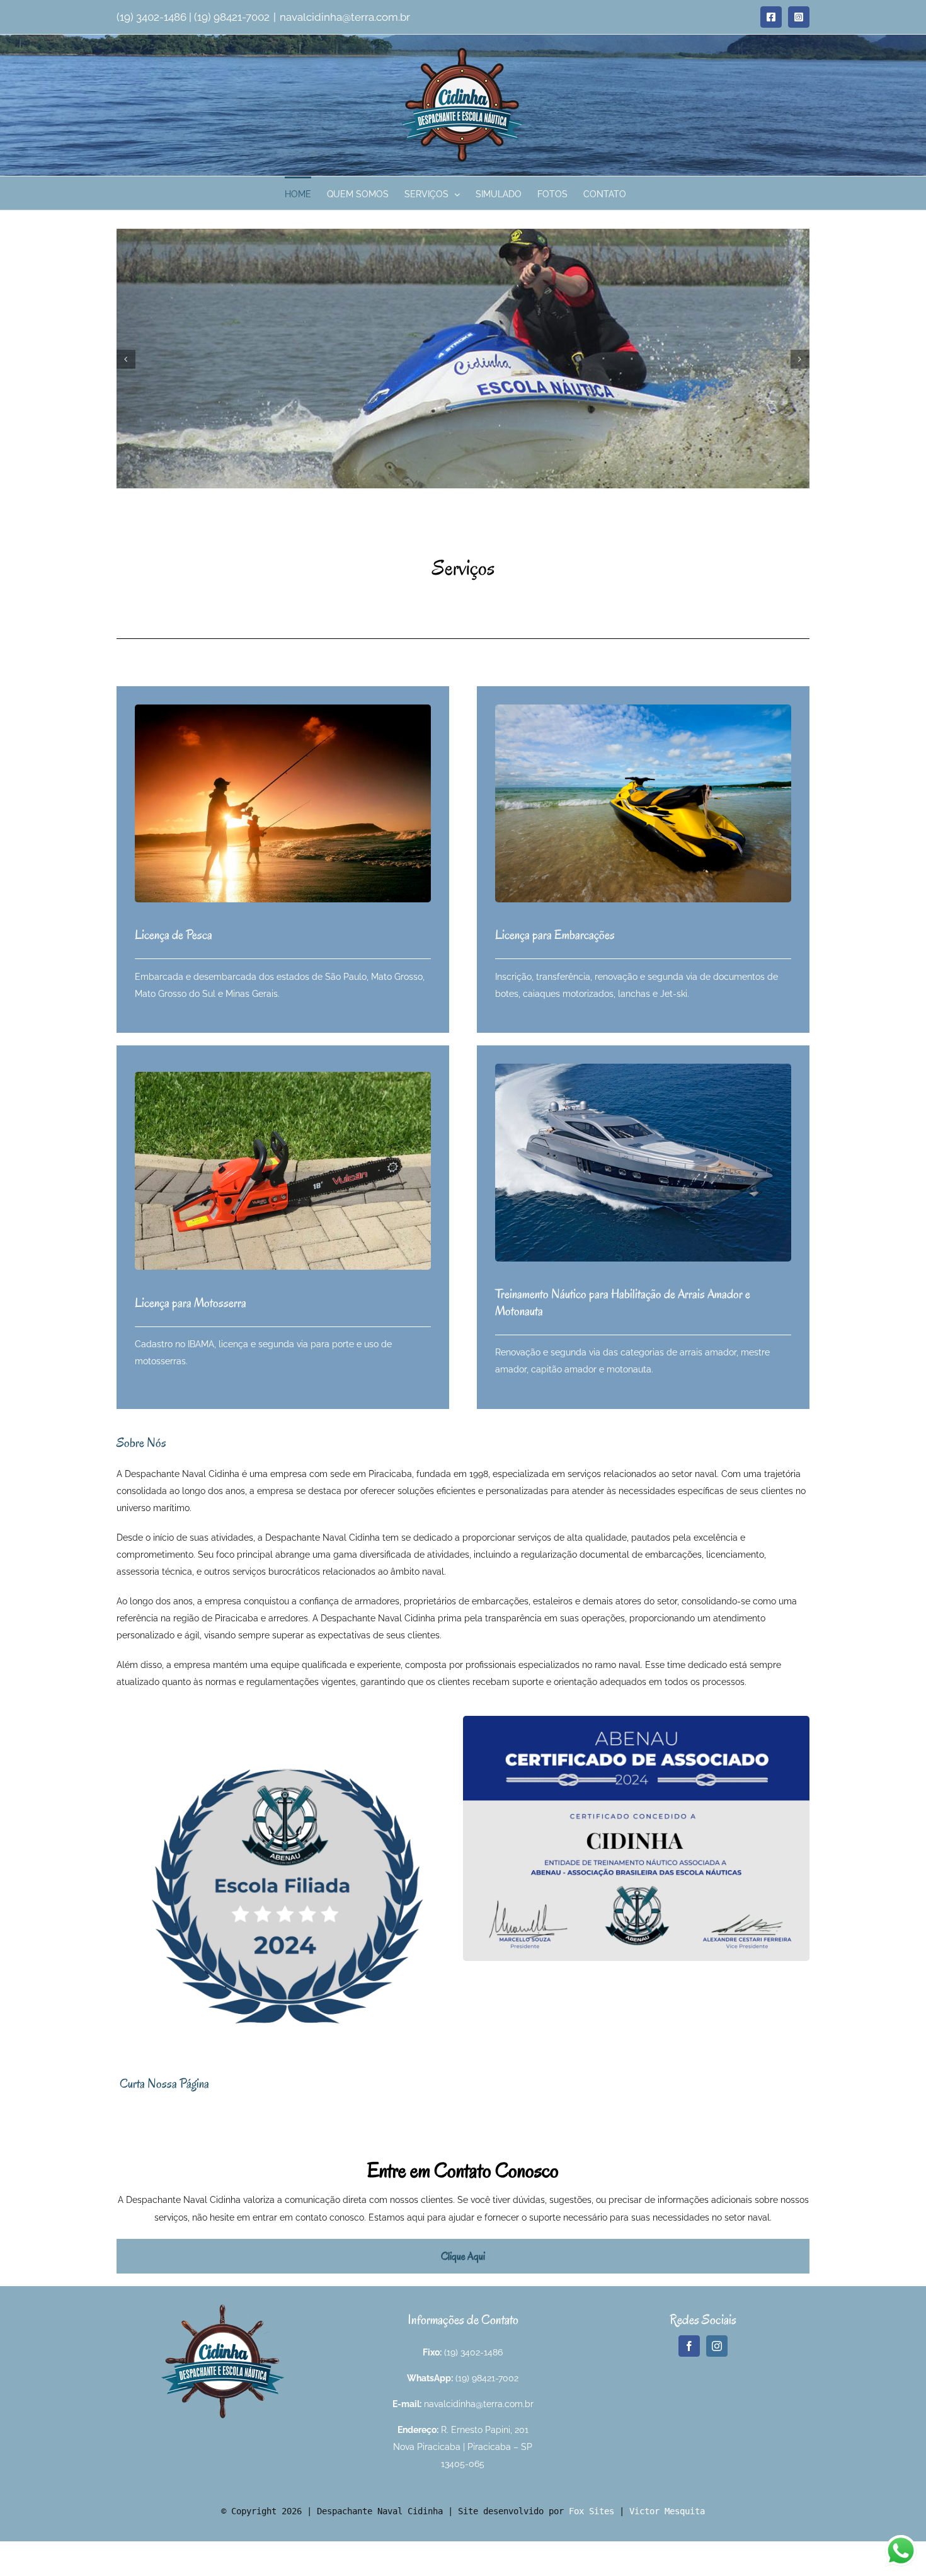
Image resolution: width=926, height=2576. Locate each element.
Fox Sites (592, 2511)
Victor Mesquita (667, 2511)
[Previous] (126, 359)
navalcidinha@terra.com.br (345, 17)
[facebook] (689, 2346)
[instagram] (717, 2346)
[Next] (800, 359)
